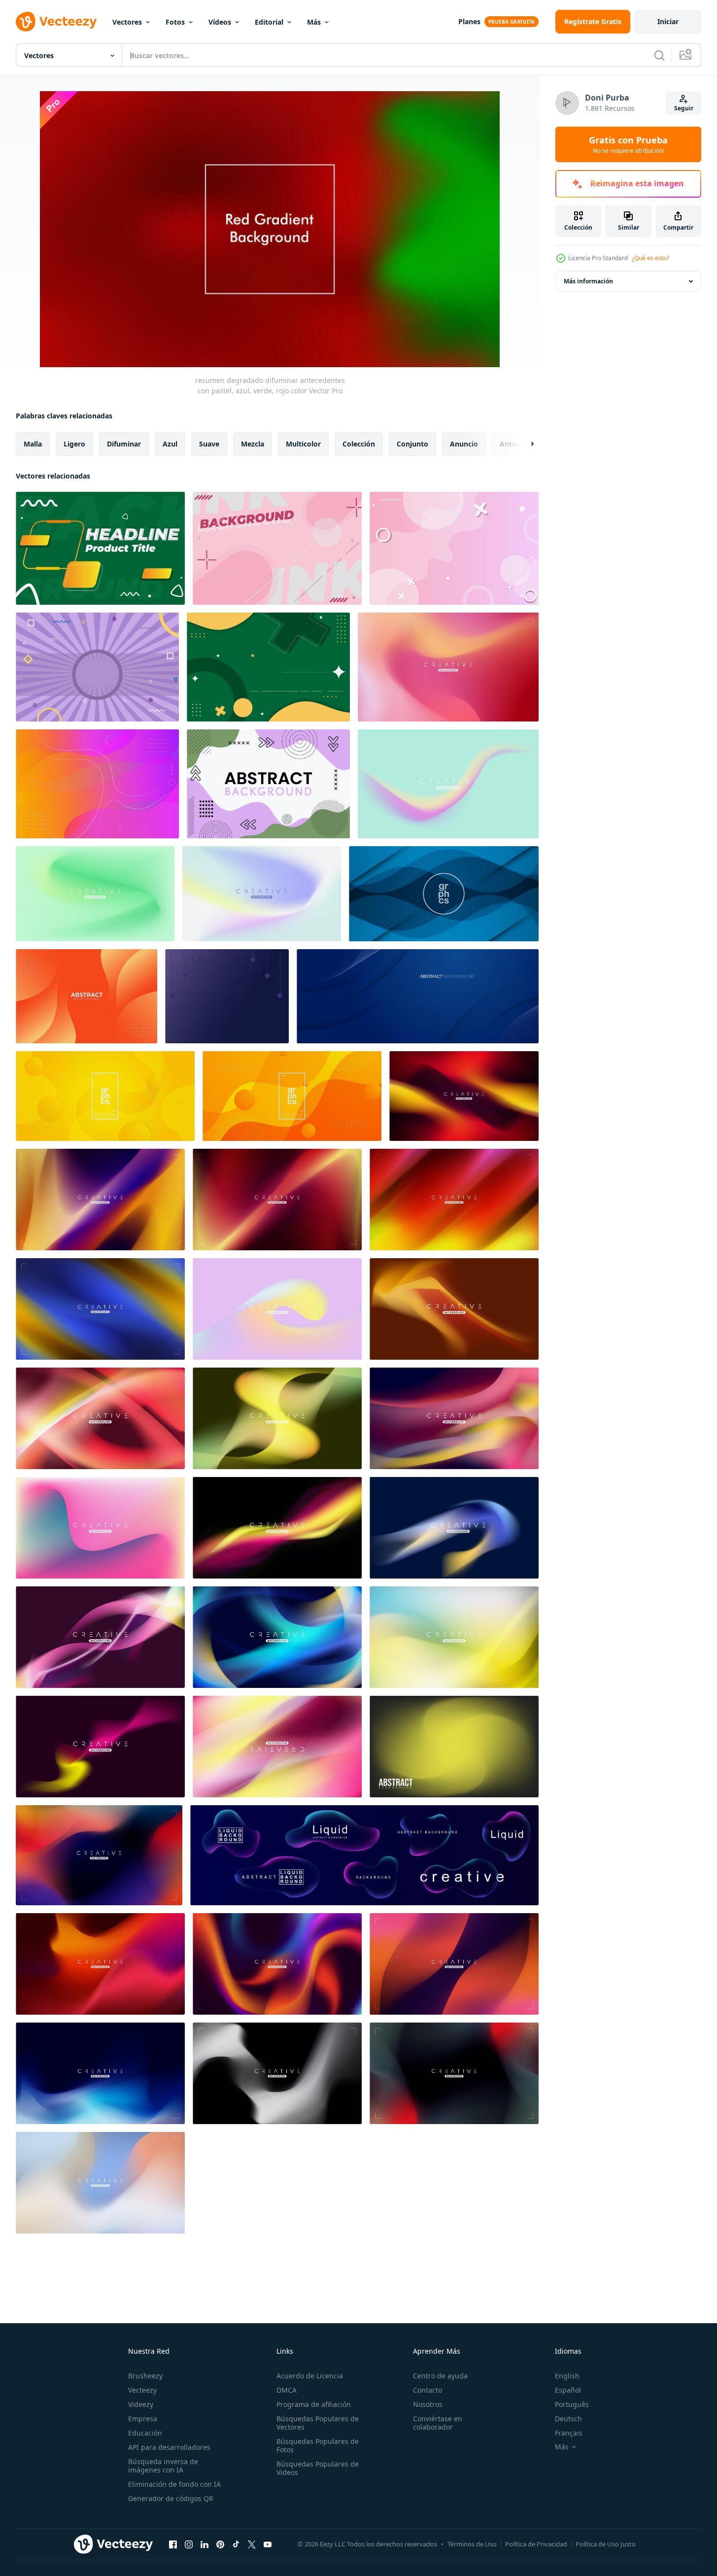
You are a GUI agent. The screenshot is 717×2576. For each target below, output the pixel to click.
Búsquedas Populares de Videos (318, 2468)
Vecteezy (142, 2390)
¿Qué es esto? (650, 258)
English (567, 2376)
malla (33, 444)
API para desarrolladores (169, 2447)
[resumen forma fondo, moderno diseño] (268, 784)
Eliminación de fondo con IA (174, 2484)
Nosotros (428, 2404)
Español (568, 2390)
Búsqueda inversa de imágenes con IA (163, 2466)
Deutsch (568, 2419)
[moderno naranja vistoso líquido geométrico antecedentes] (86, 996)
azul (170, 444)
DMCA (287, 2390)
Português (572, 2404)
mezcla (253, 444)
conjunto (412, 444)
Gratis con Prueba (628, 144)
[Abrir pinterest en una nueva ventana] (220, 2544)
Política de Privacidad (536, 2544)
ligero (74, 444)
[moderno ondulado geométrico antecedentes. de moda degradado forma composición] (97, 784)
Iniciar (668, 21)
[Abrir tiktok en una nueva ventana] (236, 2544)
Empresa (143, 2419)
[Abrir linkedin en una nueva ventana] (205, 2544)
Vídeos (220, 22)
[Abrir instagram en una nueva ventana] (189, 2544)
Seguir (684, 108)
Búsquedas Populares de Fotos (318, 2445)
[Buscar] (659, 55)
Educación (145, 2433)
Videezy (141, 2404)
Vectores (127, 22)
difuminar (124, 444)
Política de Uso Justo (606, 2544)
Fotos (175, 22)
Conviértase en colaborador (438, 2423)
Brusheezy (145, 2376)
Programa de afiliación (314, 2404)
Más (314, 22)
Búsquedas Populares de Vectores (318, 2423)
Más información (588, 281)
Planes (469, 21)
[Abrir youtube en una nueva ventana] (268, 2544)
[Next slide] (524, 444)
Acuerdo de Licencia (310, 2376)
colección (359, 444)
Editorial (269, 22)
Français (569, 2433)
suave (209, 444)
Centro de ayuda (440, 2376)
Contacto (427, 2390)
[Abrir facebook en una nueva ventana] (173, 2544)
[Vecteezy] (56, 22)
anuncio (464, 444)
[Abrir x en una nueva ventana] (252, 2544)
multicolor (303, 444)
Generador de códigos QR (171, 2498)
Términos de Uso (472, 2544)
